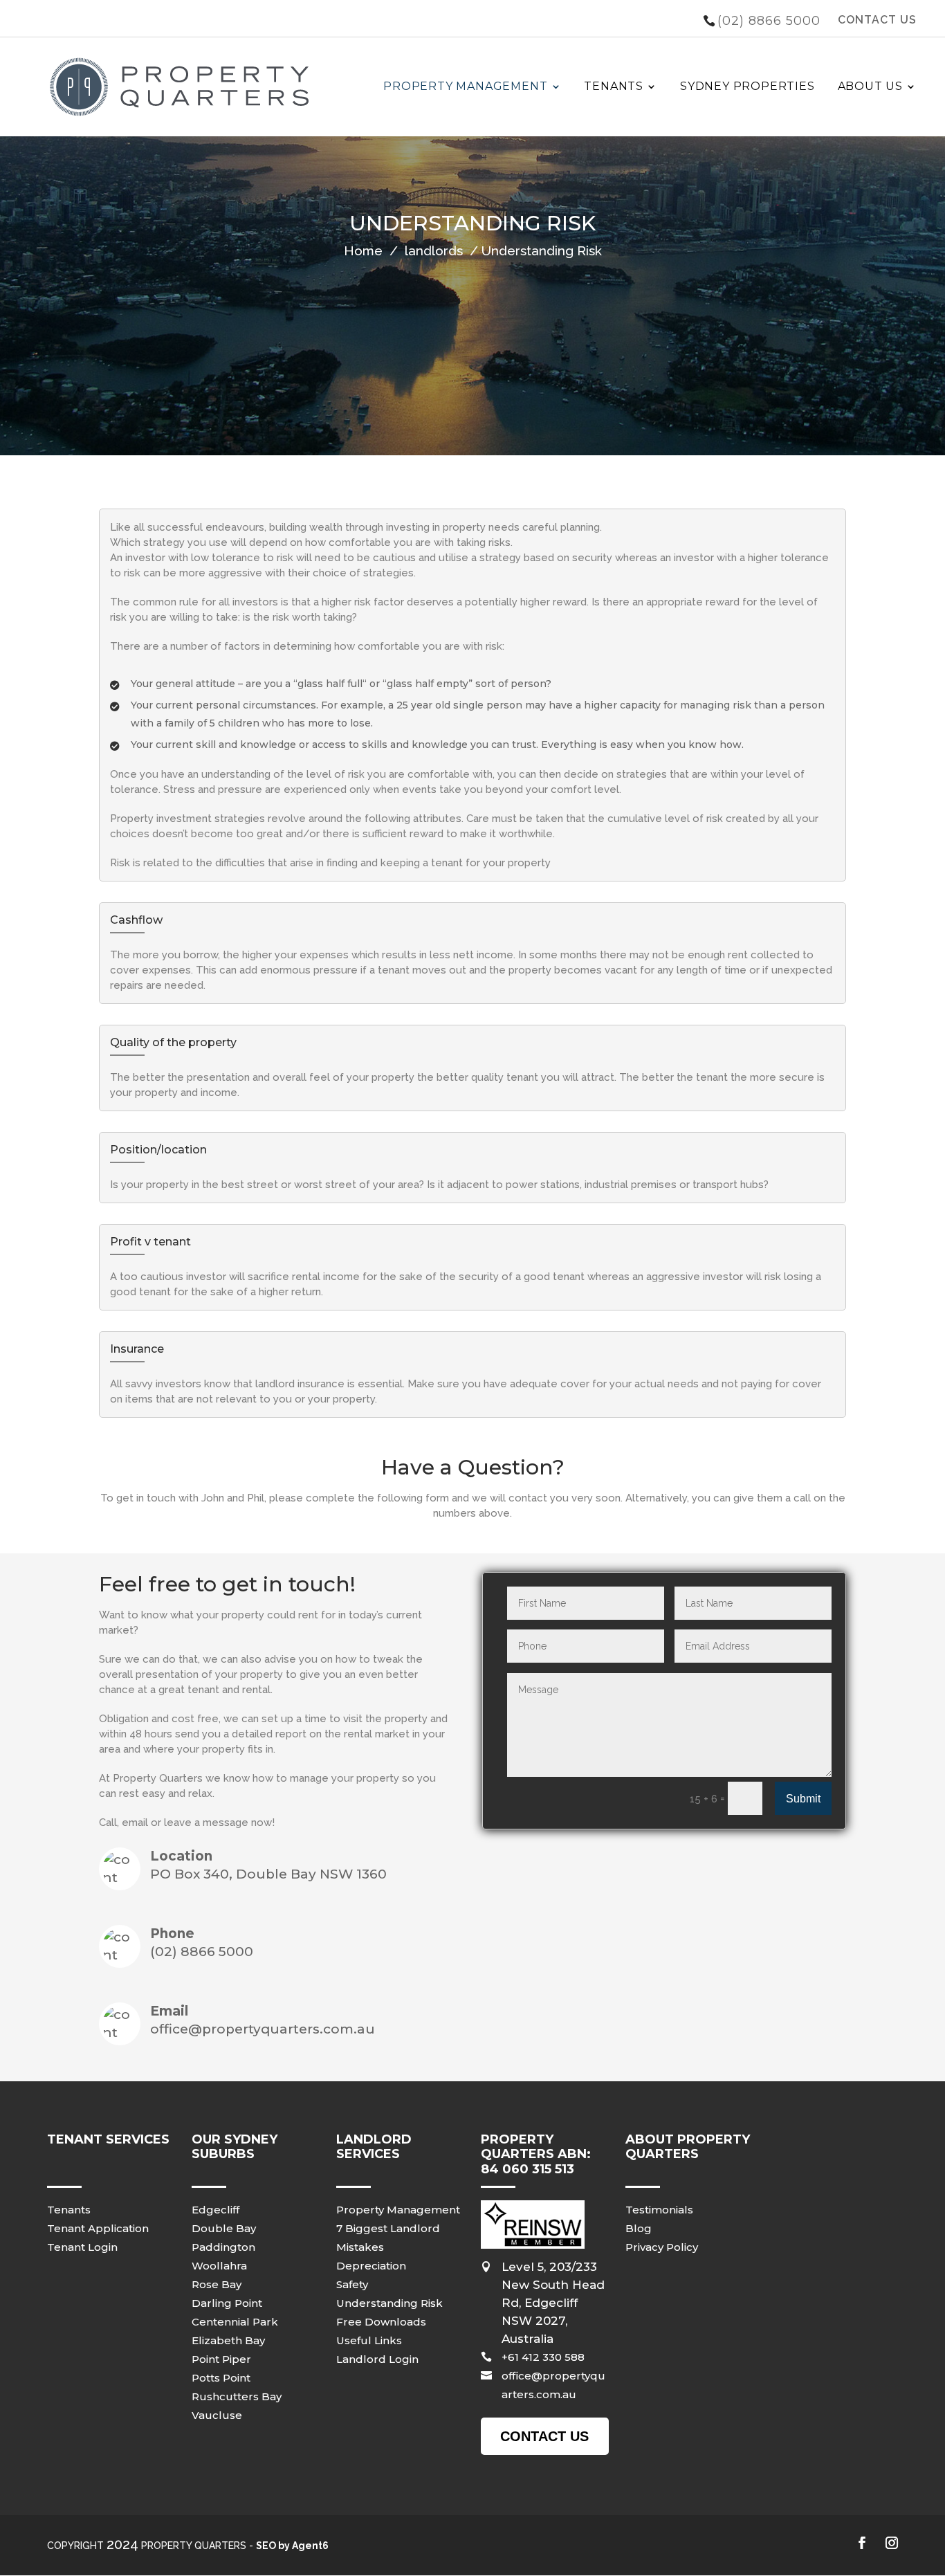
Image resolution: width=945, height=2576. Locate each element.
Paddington (223, 2247)
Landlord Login (377, 2359)
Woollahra (219, 2266)
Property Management (465, 86)
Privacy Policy (662, 2247)
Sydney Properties (747, 86)
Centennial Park (235, 2322)
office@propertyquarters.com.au (263, 2029)
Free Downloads (381, 2322)
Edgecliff (215, 2210)
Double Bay (224, 2228)
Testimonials (659, 2210)
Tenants (614, 86)
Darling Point (227, 2303)
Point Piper (221, 2359)
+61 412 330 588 (543, 2357)
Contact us (544, 2436)
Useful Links (369, 2340)
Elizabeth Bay (228, 2340)
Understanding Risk (389, 2303)
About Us (870, 86)
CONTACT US (877, 20)
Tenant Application (98, 2228)
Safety (352, 2284)
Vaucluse (217, 2415)
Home (363, 250)
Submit (803, 1799)
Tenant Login (82, 2247)
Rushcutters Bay (237, 2396)
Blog (639, 2228)
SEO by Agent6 (292, 2546)
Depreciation (371, 2266)
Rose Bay (217, 2284)
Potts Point (221, 2378)
